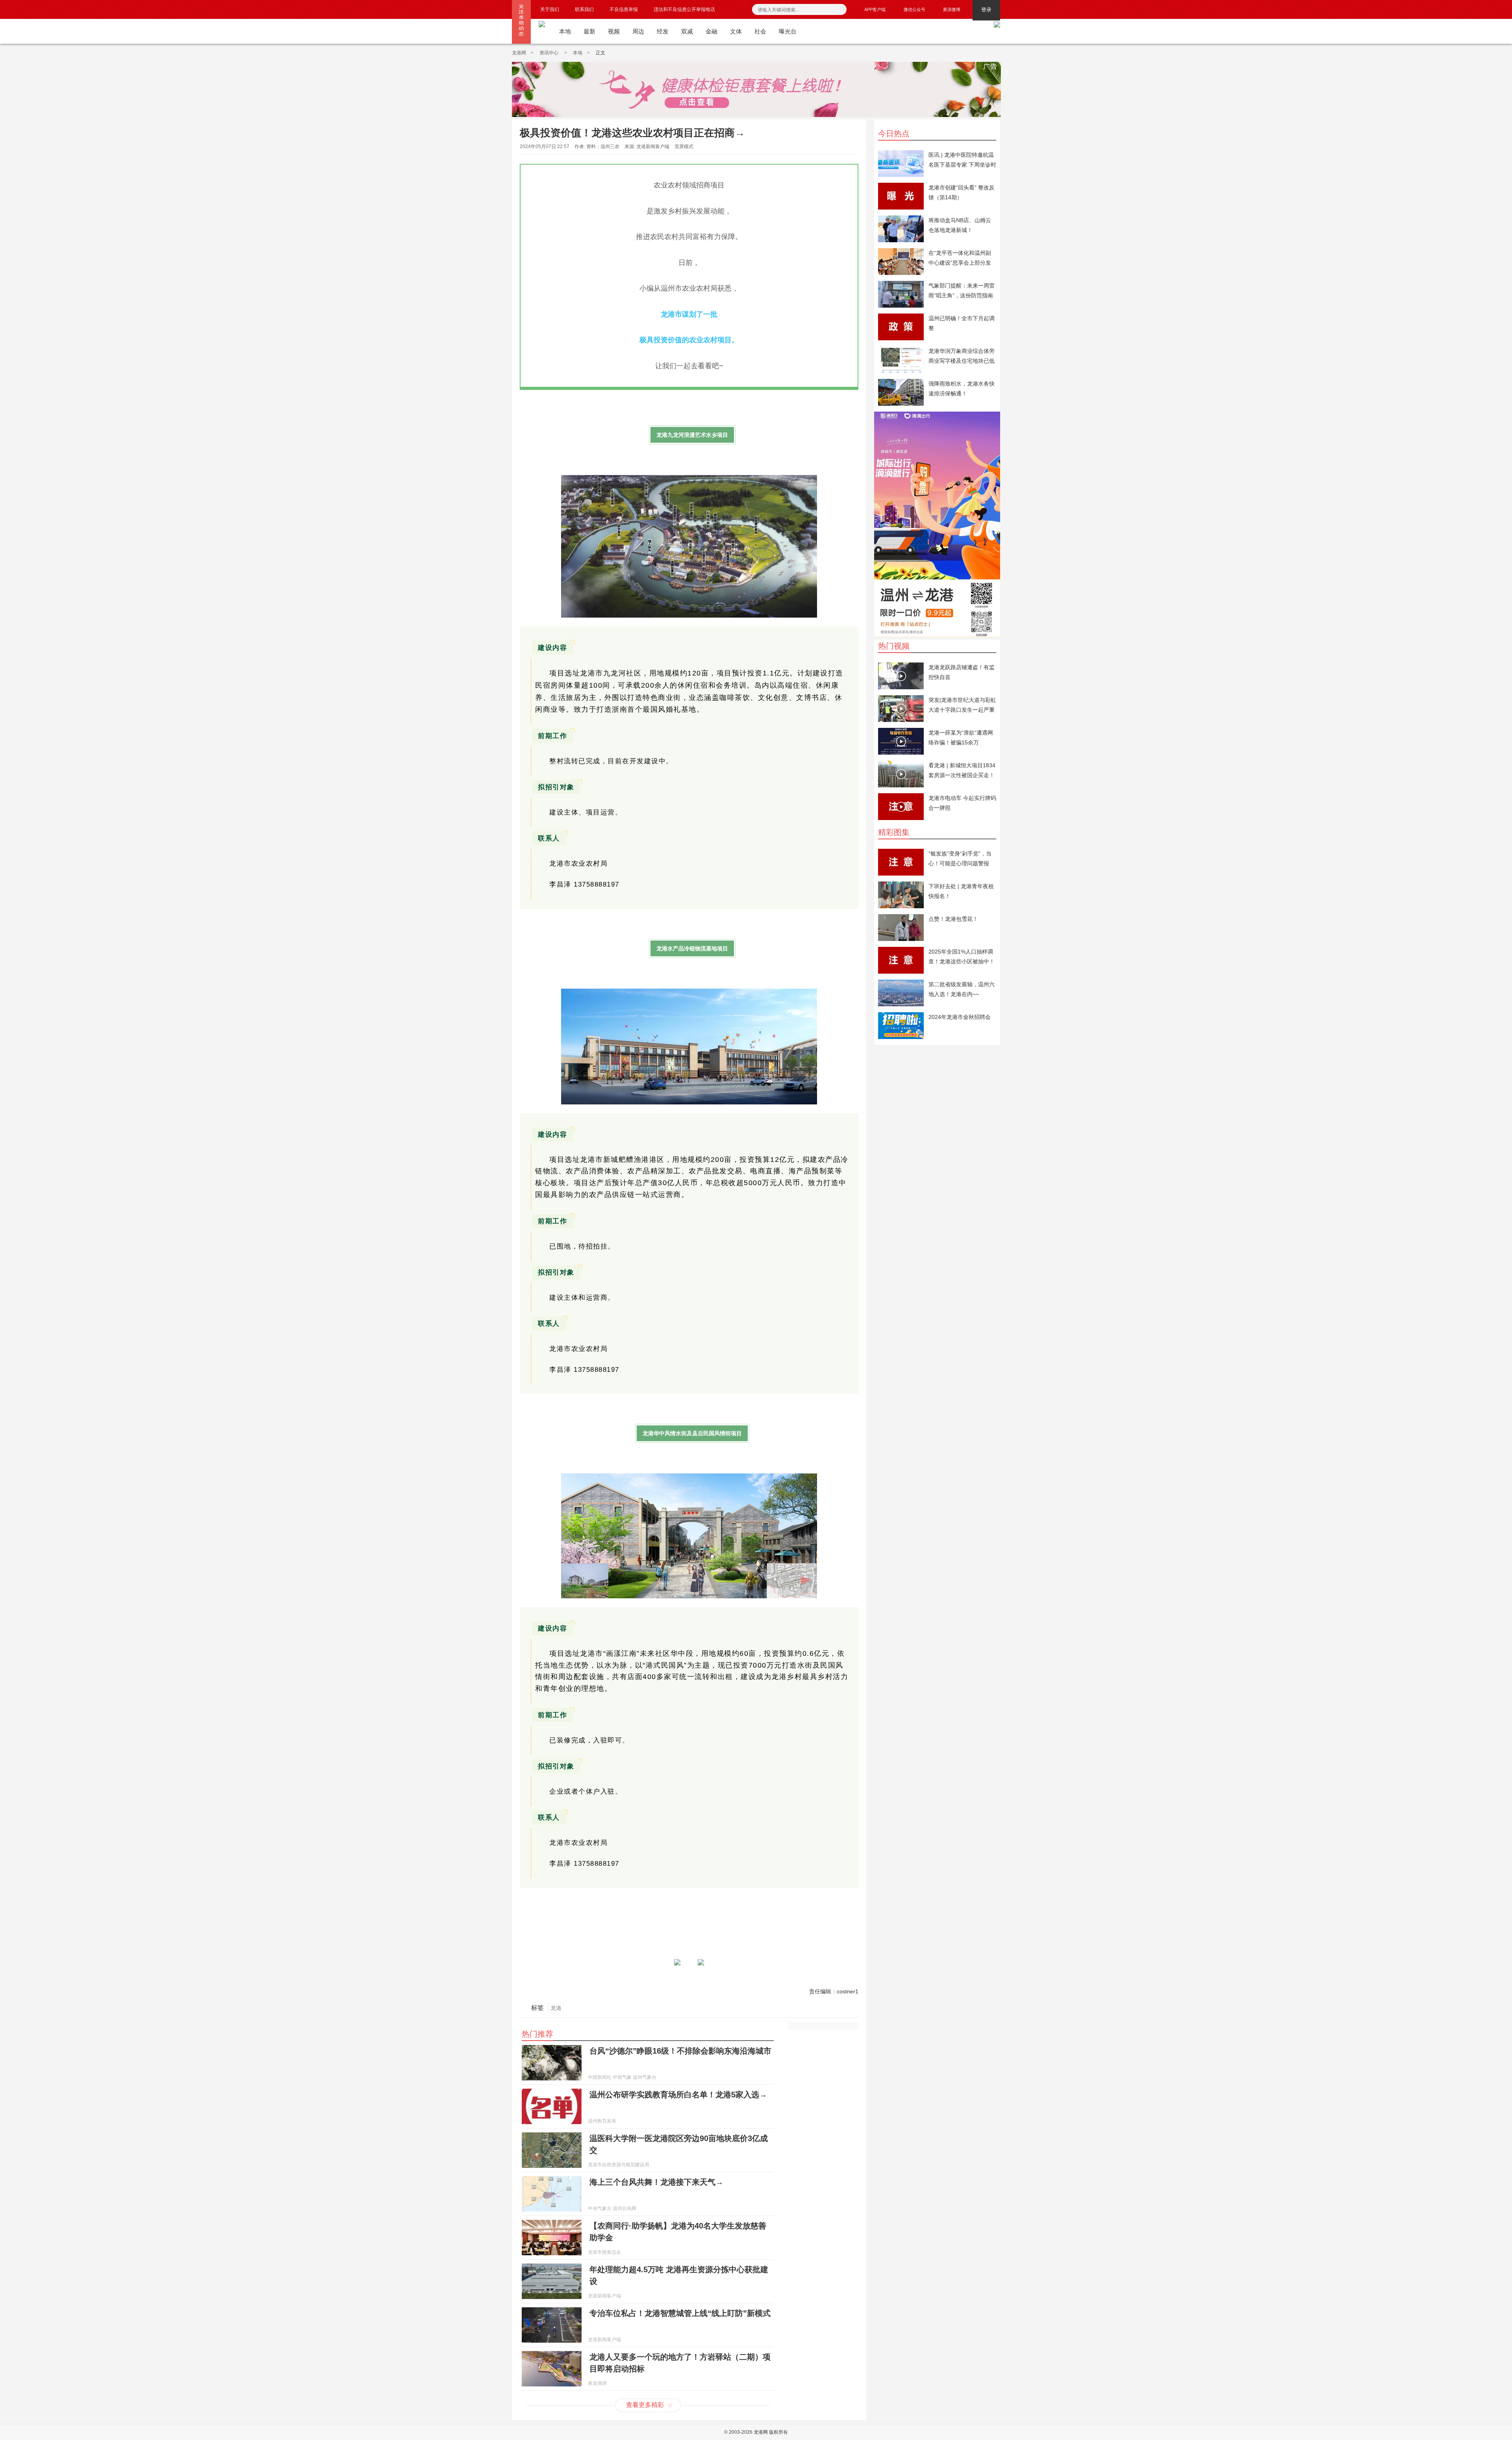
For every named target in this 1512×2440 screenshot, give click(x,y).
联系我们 (584, 9)
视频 (614, 31)
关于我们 (550, 9)
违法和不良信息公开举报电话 (684, 9)
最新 (589, 31)
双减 (687, 31)
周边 (638, 31)
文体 (736, 31)
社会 (760, 31)
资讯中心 (549, 53)
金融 (712, 31)
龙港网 (519, 53)
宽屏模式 (684, 147)
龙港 (556, 2008)
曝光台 (788, 31)
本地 (565, 31)
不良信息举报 (624, 9)
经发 (663, 31)
